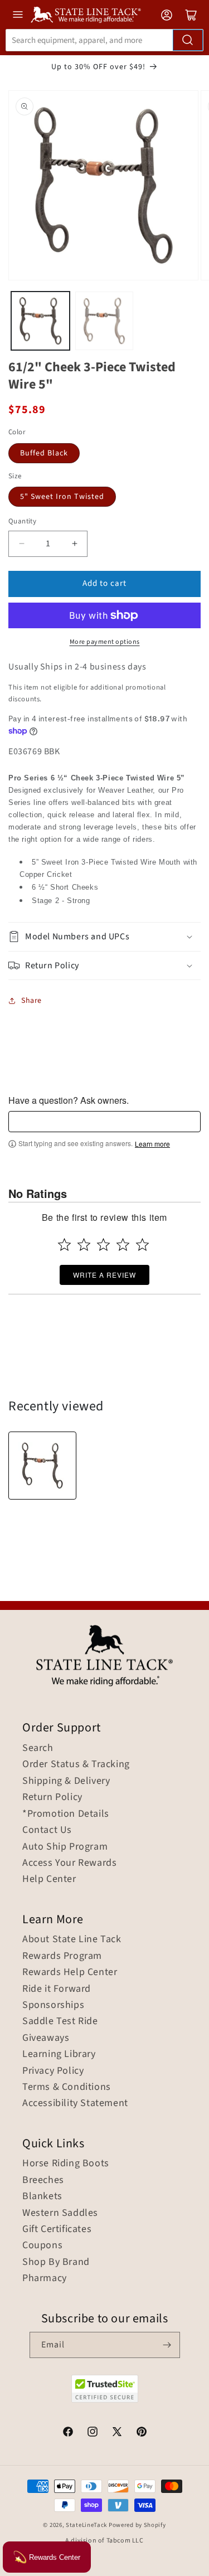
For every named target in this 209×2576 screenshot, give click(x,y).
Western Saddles (60, 2213)
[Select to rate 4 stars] (123, 1245)
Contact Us (47, 1830)
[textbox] (104, 1122)
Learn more (152, 1144)
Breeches (43, 2180)
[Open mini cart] (191, 15)
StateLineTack (86, 2525)
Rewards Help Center (70, 1972)
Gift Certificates (57, 2229)
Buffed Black (44, 453)
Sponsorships (53, 2005)
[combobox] (104, 40)
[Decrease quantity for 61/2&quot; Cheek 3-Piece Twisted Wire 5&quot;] (21, 544)
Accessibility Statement (75, 2103)
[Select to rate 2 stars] (84, 1245)
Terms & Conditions (67, 2087)
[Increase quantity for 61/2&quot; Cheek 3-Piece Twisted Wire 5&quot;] (74, 544)
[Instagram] (93, 2433)
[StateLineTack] (86, 15)
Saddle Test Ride (60, 2021)
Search (38, 1748)
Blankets (42, 2196)
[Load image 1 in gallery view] (40, 321)
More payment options (105, 642)
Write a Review (104, 1275)
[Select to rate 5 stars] (142, 1245)
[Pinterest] (142, 2433)
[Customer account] (167, 15)
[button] (104, 937)
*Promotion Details (66, 1814)
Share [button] (31, 1001)
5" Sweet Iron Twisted (62, 497)
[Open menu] (18, 14)
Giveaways (46, 2038)
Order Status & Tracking (76, 1764)
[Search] (188, 40)
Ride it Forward (57, 1989)
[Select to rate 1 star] (64, 1245)
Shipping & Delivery (66, 1781)
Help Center (49, 1879)
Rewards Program (62, 1956)
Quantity (22, 521)
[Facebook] (68, 2433)
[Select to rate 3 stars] (103, 1245)
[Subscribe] (167, 2345)
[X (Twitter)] (117, 2433)
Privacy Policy (53, 2071)
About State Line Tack (72, 1939)
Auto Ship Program (65, 1847)
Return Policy (52, 1797)
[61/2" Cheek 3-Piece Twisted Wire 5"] (42, 1466)
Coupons (42, 2245)
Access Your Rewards (69, 1863)
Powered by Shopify (137, 2525)
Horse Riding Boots (66, 2163)
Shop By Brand (56, 2262)
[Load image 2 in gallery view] (104, 321)
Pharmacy (45, 2278)
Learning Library (59, 2054)
